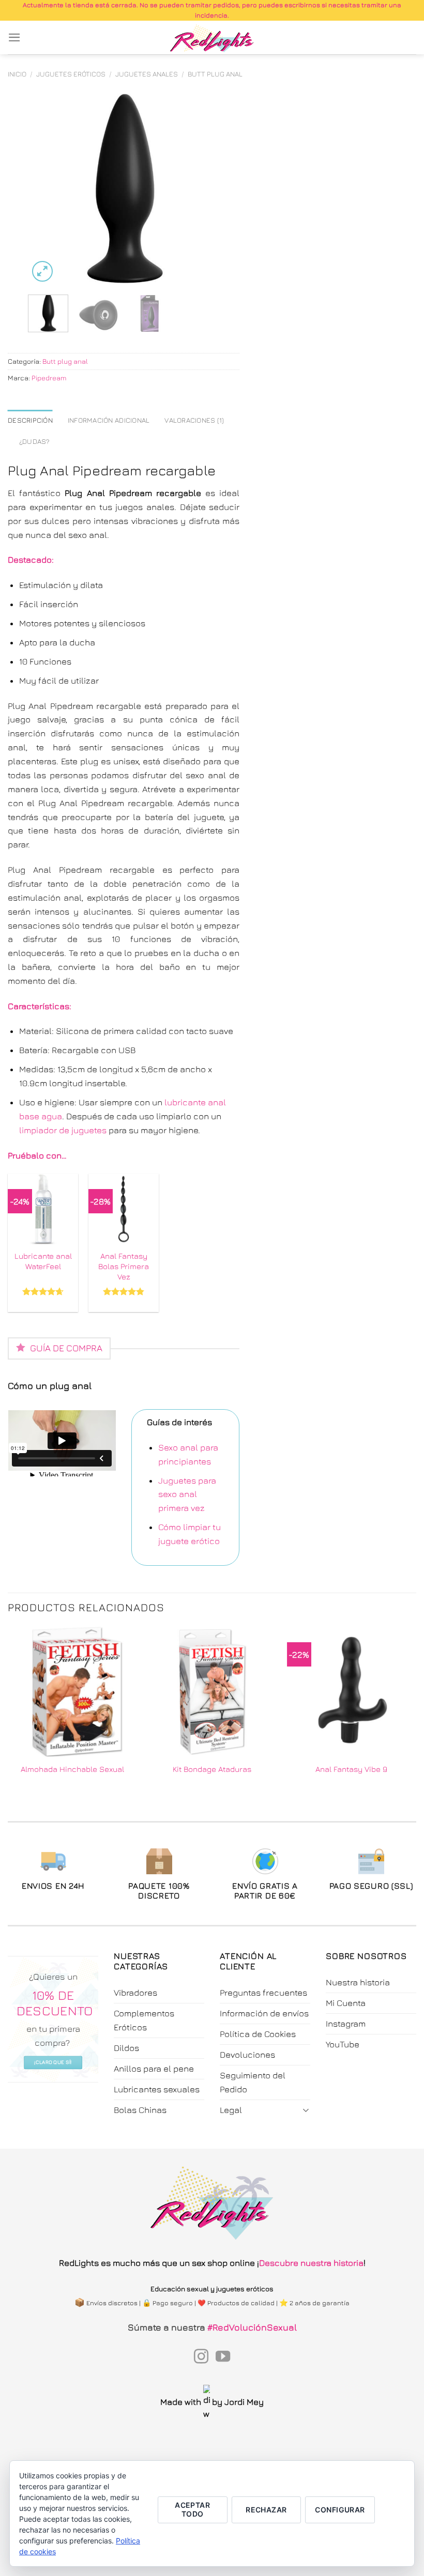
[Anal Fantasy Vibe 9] (352, 1691)
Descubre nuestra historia (311, 2263)
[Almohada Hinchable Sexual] (72, 1691)
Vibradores (135, 1993)
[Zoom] (43, 272)
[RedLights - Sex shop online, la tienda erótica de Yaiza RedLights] (212, 38)
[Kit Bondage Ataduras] (212, 1691)
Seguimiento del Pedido (253, 2082)
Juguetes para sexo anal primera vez (187, 1494)
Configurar (340, 2510)
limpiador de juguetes (63, 1130)
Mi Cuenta (346, 2003)
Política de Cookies (258, 2034)
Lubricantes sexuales (157, 2089)
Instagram (346, 2024)
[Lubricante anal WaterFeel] (43, 1209)
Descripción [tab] (30, 420)
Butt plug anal (215, 74)
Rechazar (266, 2510)
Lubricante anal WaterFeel (43, 1261)
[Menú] (14, 37)
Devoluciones (247, 2055)
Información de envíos (264, 2013)
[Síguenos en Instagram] (201, 2357)
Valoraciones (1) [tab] (194, 420)
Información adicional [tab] (109, 420)
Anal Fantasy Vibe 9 (351, 1769)
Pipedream (49, 378)
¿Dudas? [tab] (35, 441)
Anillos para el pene (154, 2069)
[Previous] (45, 189)
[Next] (202, 189)
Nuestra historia (358, 1982)
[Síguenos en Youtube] (223, 2357)
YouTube (343, 2044)
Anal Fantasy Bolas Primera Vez (124, 1266)
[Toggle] (306, 2110)
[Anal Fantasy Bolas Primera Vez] (124, 1209)
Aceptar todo (192, 2509)
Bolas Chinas (140, 2110)
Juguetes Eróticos (71, 74)
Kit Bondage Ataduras (212, 1769)
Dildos (126, 2048)
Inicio (17, 74)
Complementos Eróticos (144, 2020)
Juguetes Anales (147, 74)
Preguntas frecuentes (263, 1993)
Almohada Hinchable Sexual (72, 1769)
